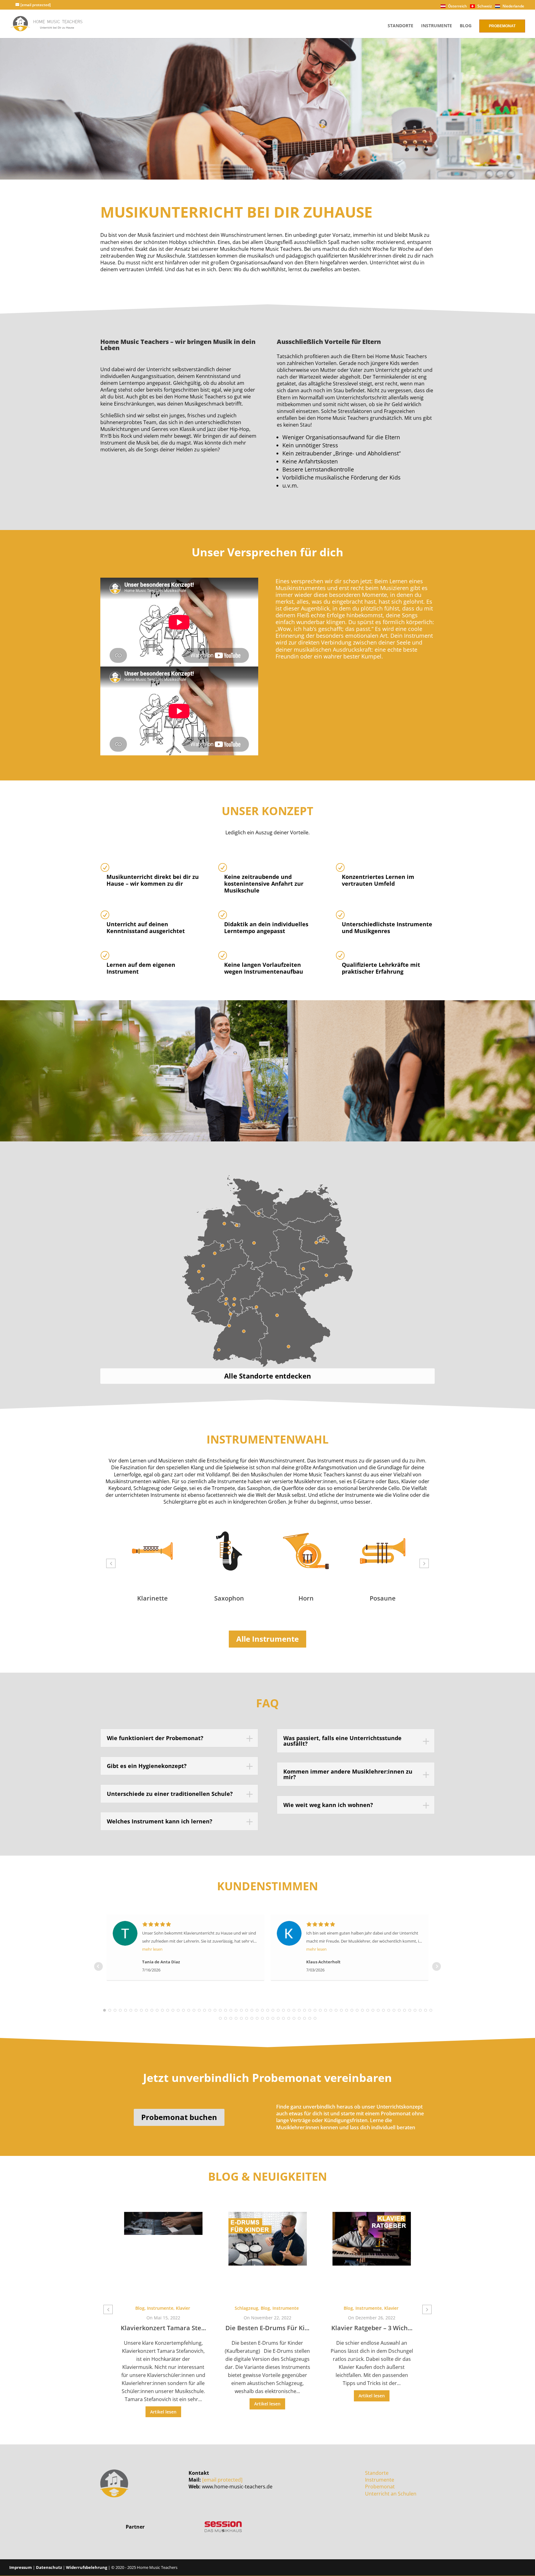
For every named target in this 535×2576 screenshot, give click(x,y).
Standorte (400, 26)
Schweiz (484, 6)
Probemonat (502, 26)
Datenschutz (49, 2567)
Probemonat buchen (179, 2117)
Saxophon (152, 1598)
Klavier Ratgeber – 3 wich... (267, 2328)
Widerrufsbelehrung (87, 2567)
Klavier (287, 2308)
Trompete (383, 1598)
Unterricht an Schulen (391, 2494)
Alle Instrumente (267, 1639)
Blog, (162, 2308)
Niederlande (513, 6)
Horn (229, 1598)
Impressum (21, 2567)
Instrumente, (265, 2308)
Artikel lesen (163, 2404)
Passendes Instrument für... (372, 2320)
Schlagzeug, (143, 2308)
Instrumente (437, 26)
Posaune (306, 1598)
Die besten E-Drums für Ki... (163, 2328)
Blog (466, 26)
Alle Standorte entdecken (267, 1376)
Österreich (457, 6)
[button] (111, 1563)
